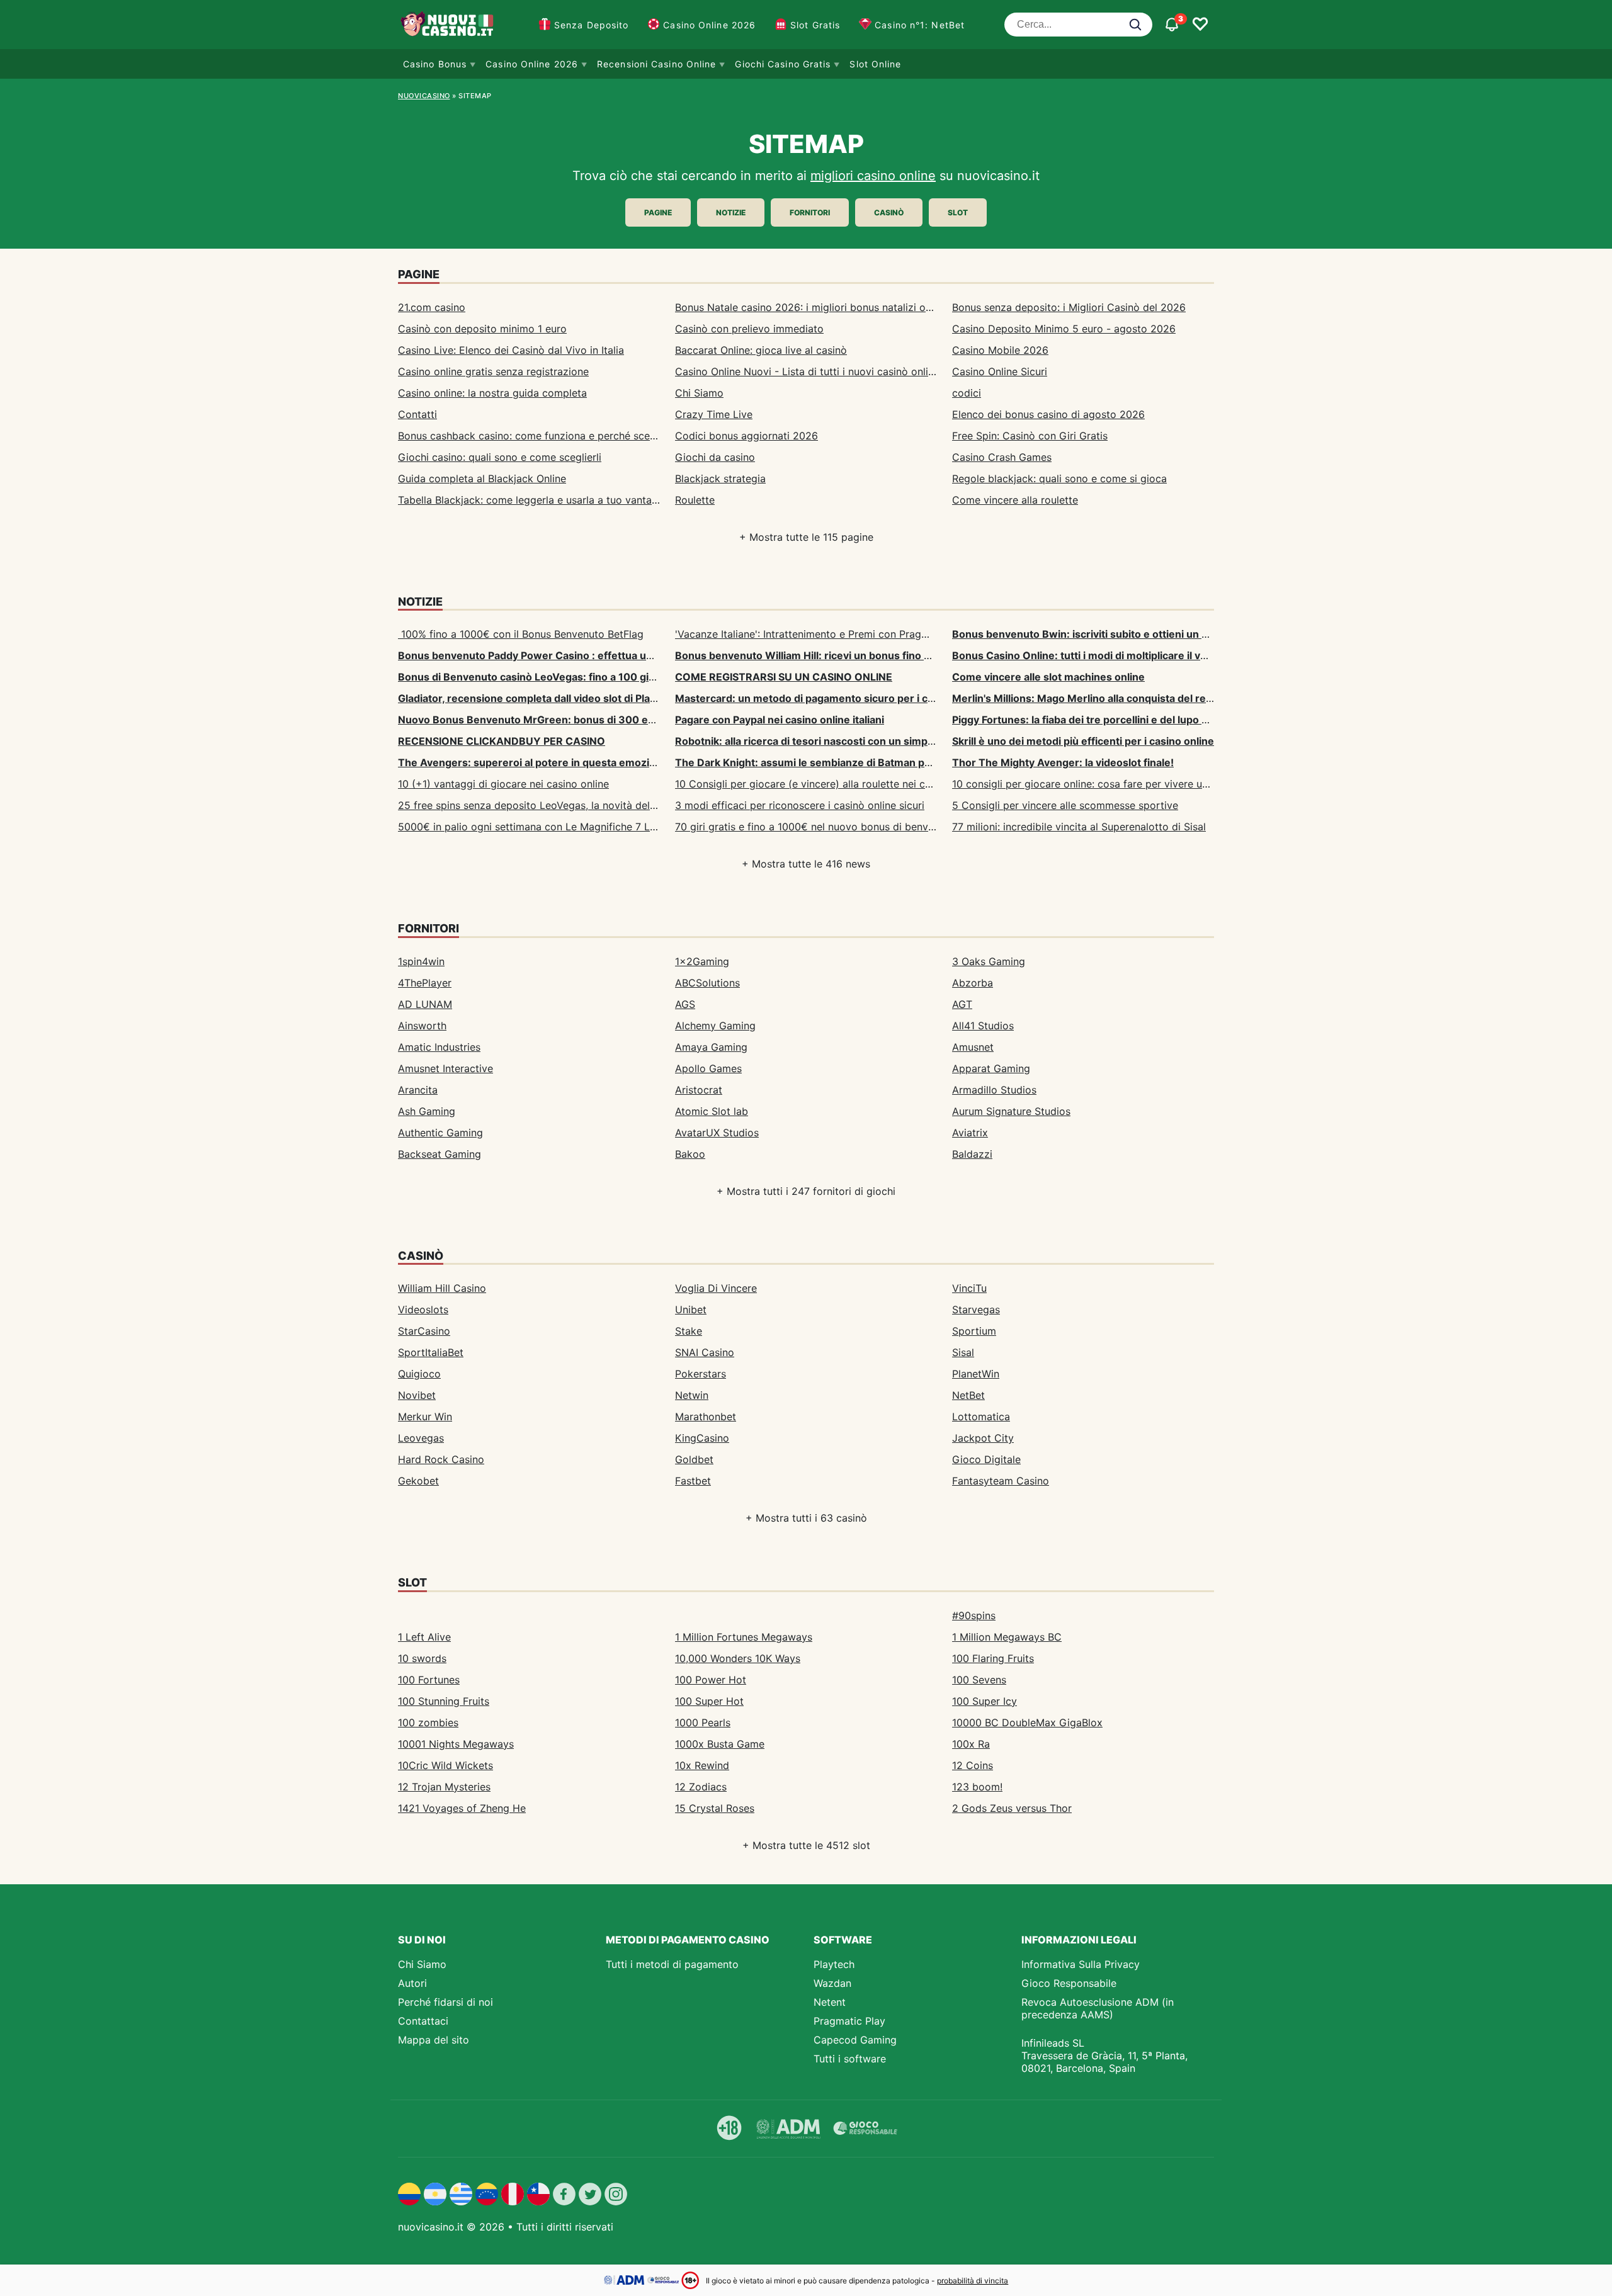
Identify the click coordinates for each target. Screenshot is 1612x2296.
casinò (889, 212)
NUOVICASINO (424, 96)
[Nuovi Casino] (448, 25)
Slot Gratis (815, 25)
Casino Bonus (435, 64)
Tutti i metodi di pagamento (672, 1964)
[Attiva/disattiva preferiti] (1200, 25)
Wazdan (832, 1983)
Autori (412, 1983)
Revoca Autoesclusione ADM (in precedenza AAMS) (1098, 2008)
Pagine (658, 212)
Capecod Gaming (855, 2040)
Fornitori (810, 212)
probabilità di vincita (973, 2281)
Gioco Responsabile (1069, 1983)
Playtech (834, 1964)
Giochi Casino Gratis (783, 64)
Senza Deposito (591, 25)
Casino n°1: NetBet (920, 25)
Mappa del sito (434, 2040)
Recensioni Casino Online (656, 64)
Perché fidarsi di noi (446, 2002)
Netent (830, 2002)
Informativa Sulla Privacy (1081, 1964)
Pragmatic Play (849, 2021)
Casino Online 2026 (709, 25)
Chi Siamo (422, 1964)
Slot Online (875, 64)
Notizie (731, 212)
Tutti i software (850, 2059)
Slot (958, 212)
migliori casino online (873, 176)
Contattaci (423, 2021)
